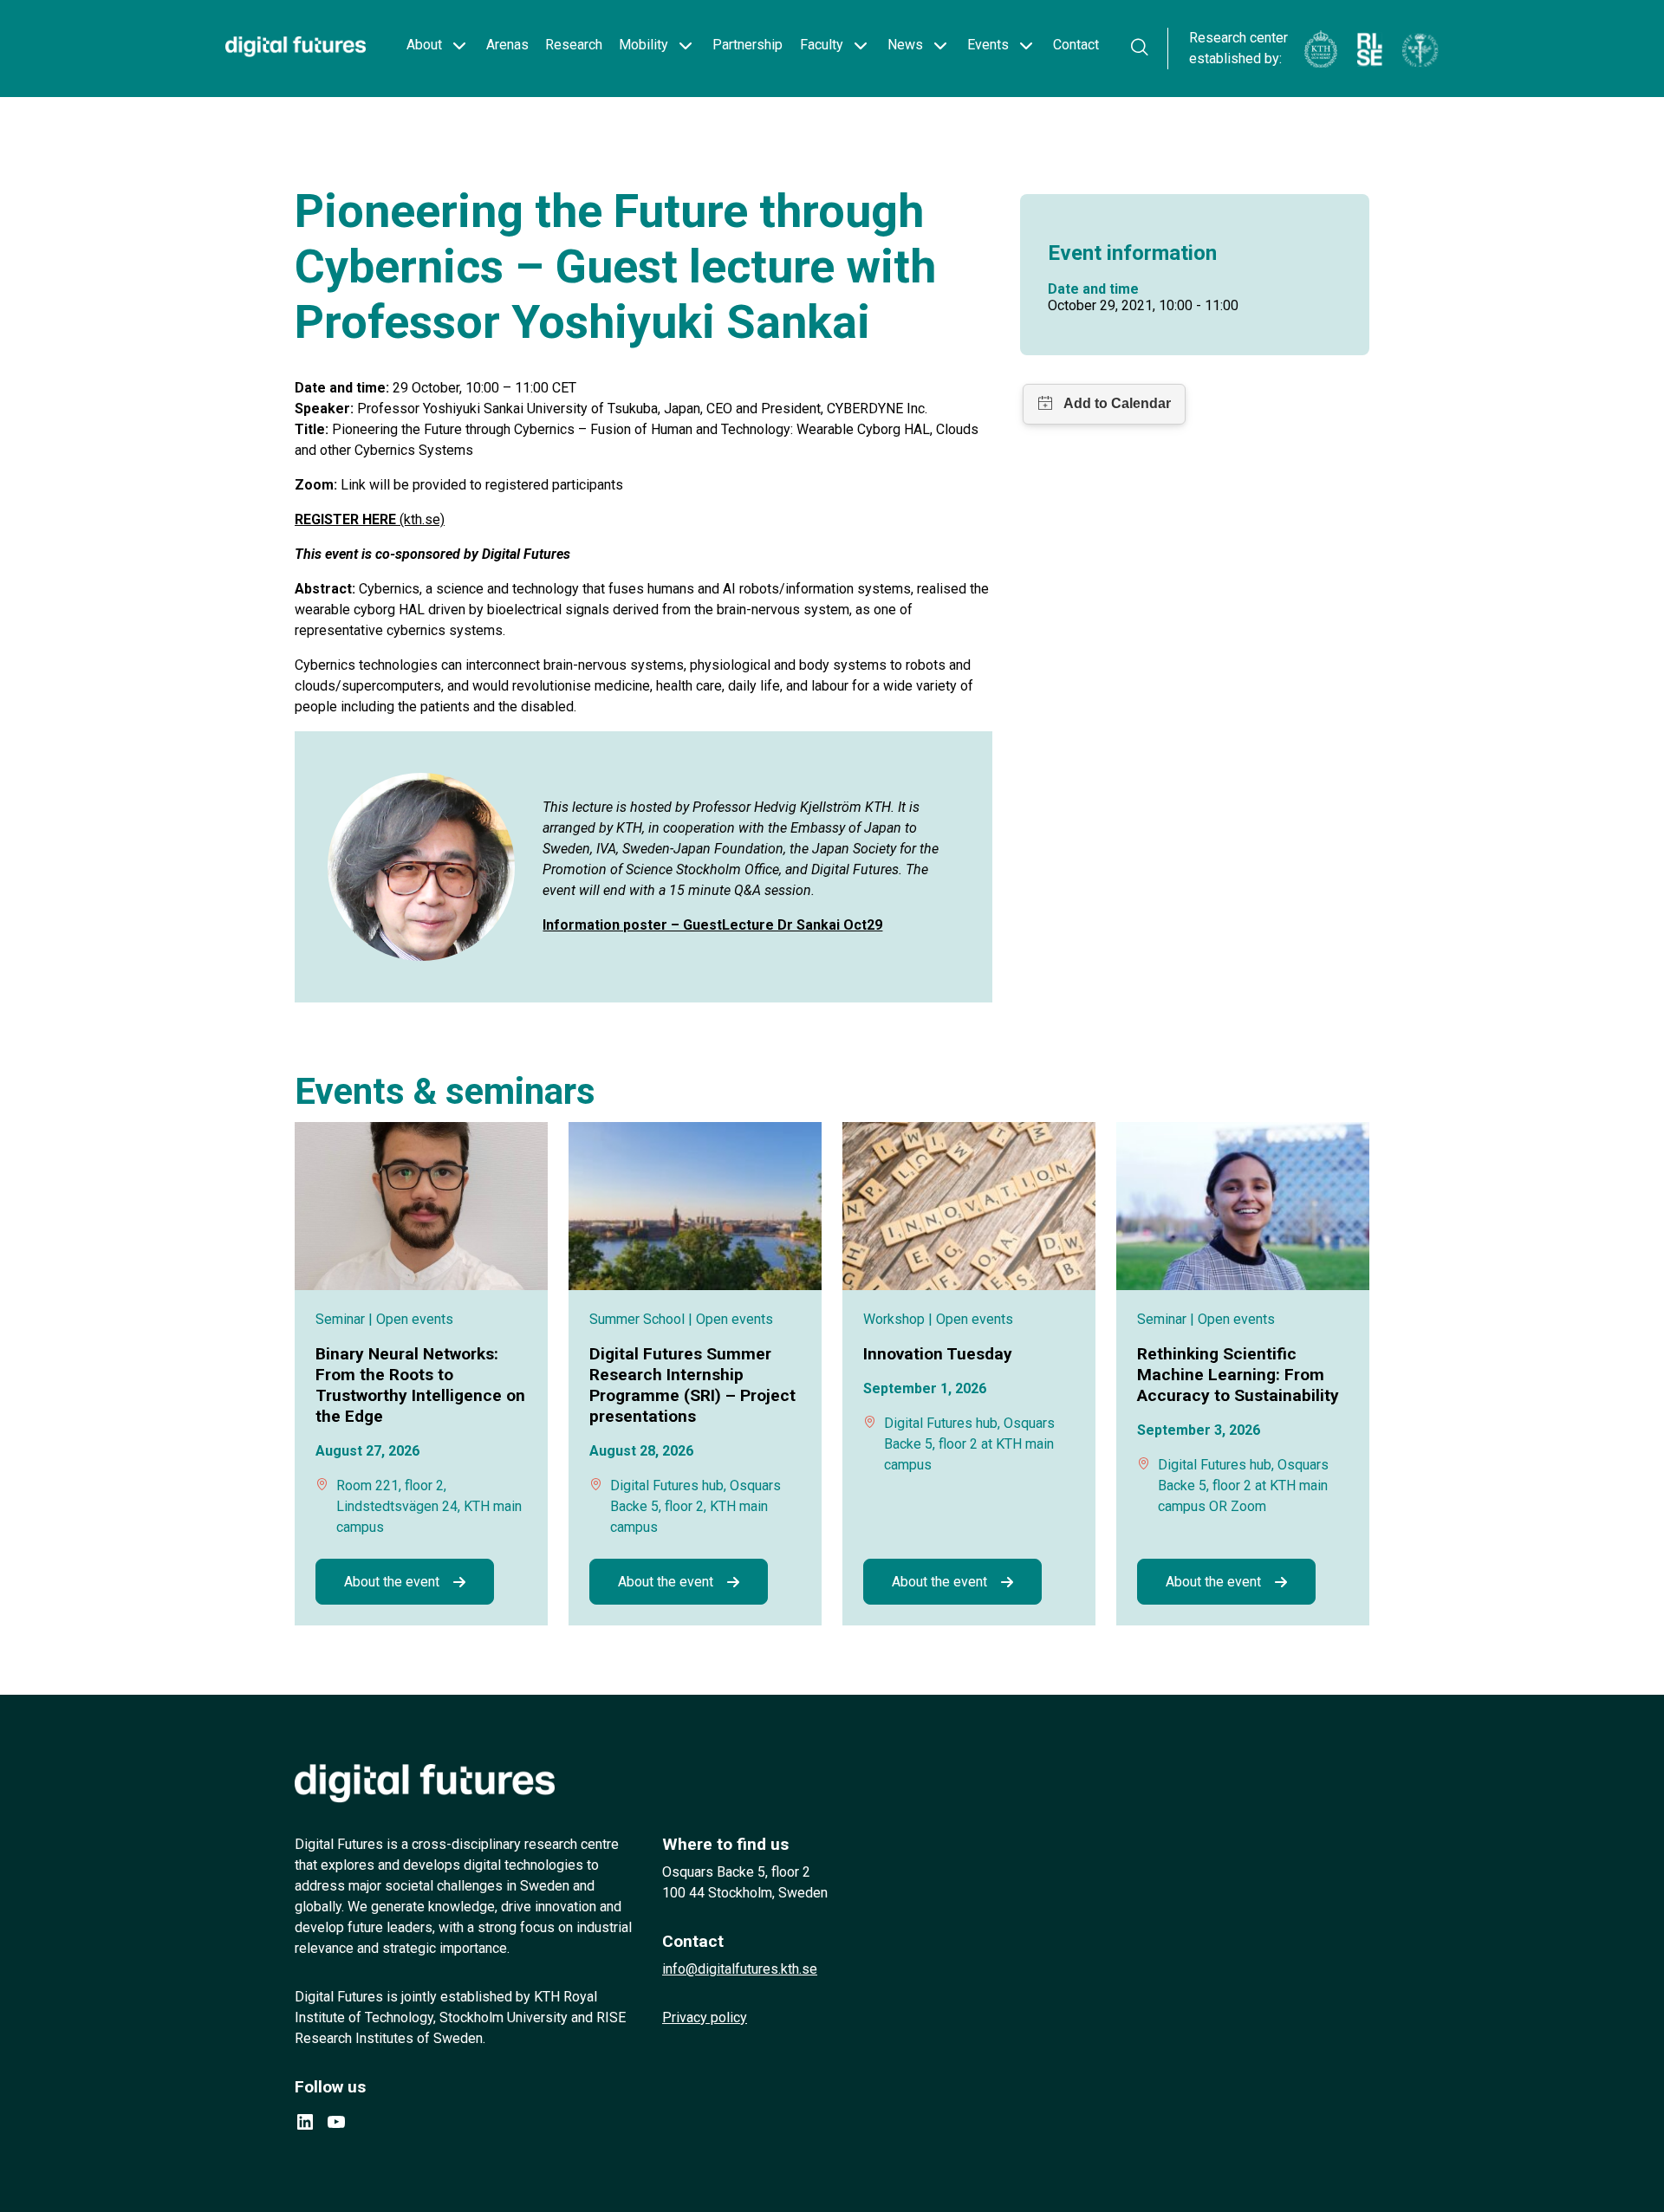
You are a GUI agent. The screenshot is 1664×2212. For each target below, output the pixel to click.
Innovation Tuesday (938, 1354)
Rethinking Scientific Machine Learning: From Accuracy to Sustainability (1238, 1375)
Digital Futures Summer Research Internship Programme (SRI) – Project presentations (692, 1385)
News (905, 45)
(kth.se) (370, 519)
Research (574, 45)
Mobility (643, 45)
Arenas (507, 45)
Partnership (747, 45)
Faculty (822, 45)
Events (988, 45)
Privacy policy (705, 2017)
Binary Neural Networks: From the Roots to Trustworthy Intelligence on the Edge (420, 1385)
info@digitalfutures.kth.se (740, 1969)
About (424, 45)
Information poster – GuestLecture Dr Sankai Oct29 (712, 925)
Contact (1076, 45)
